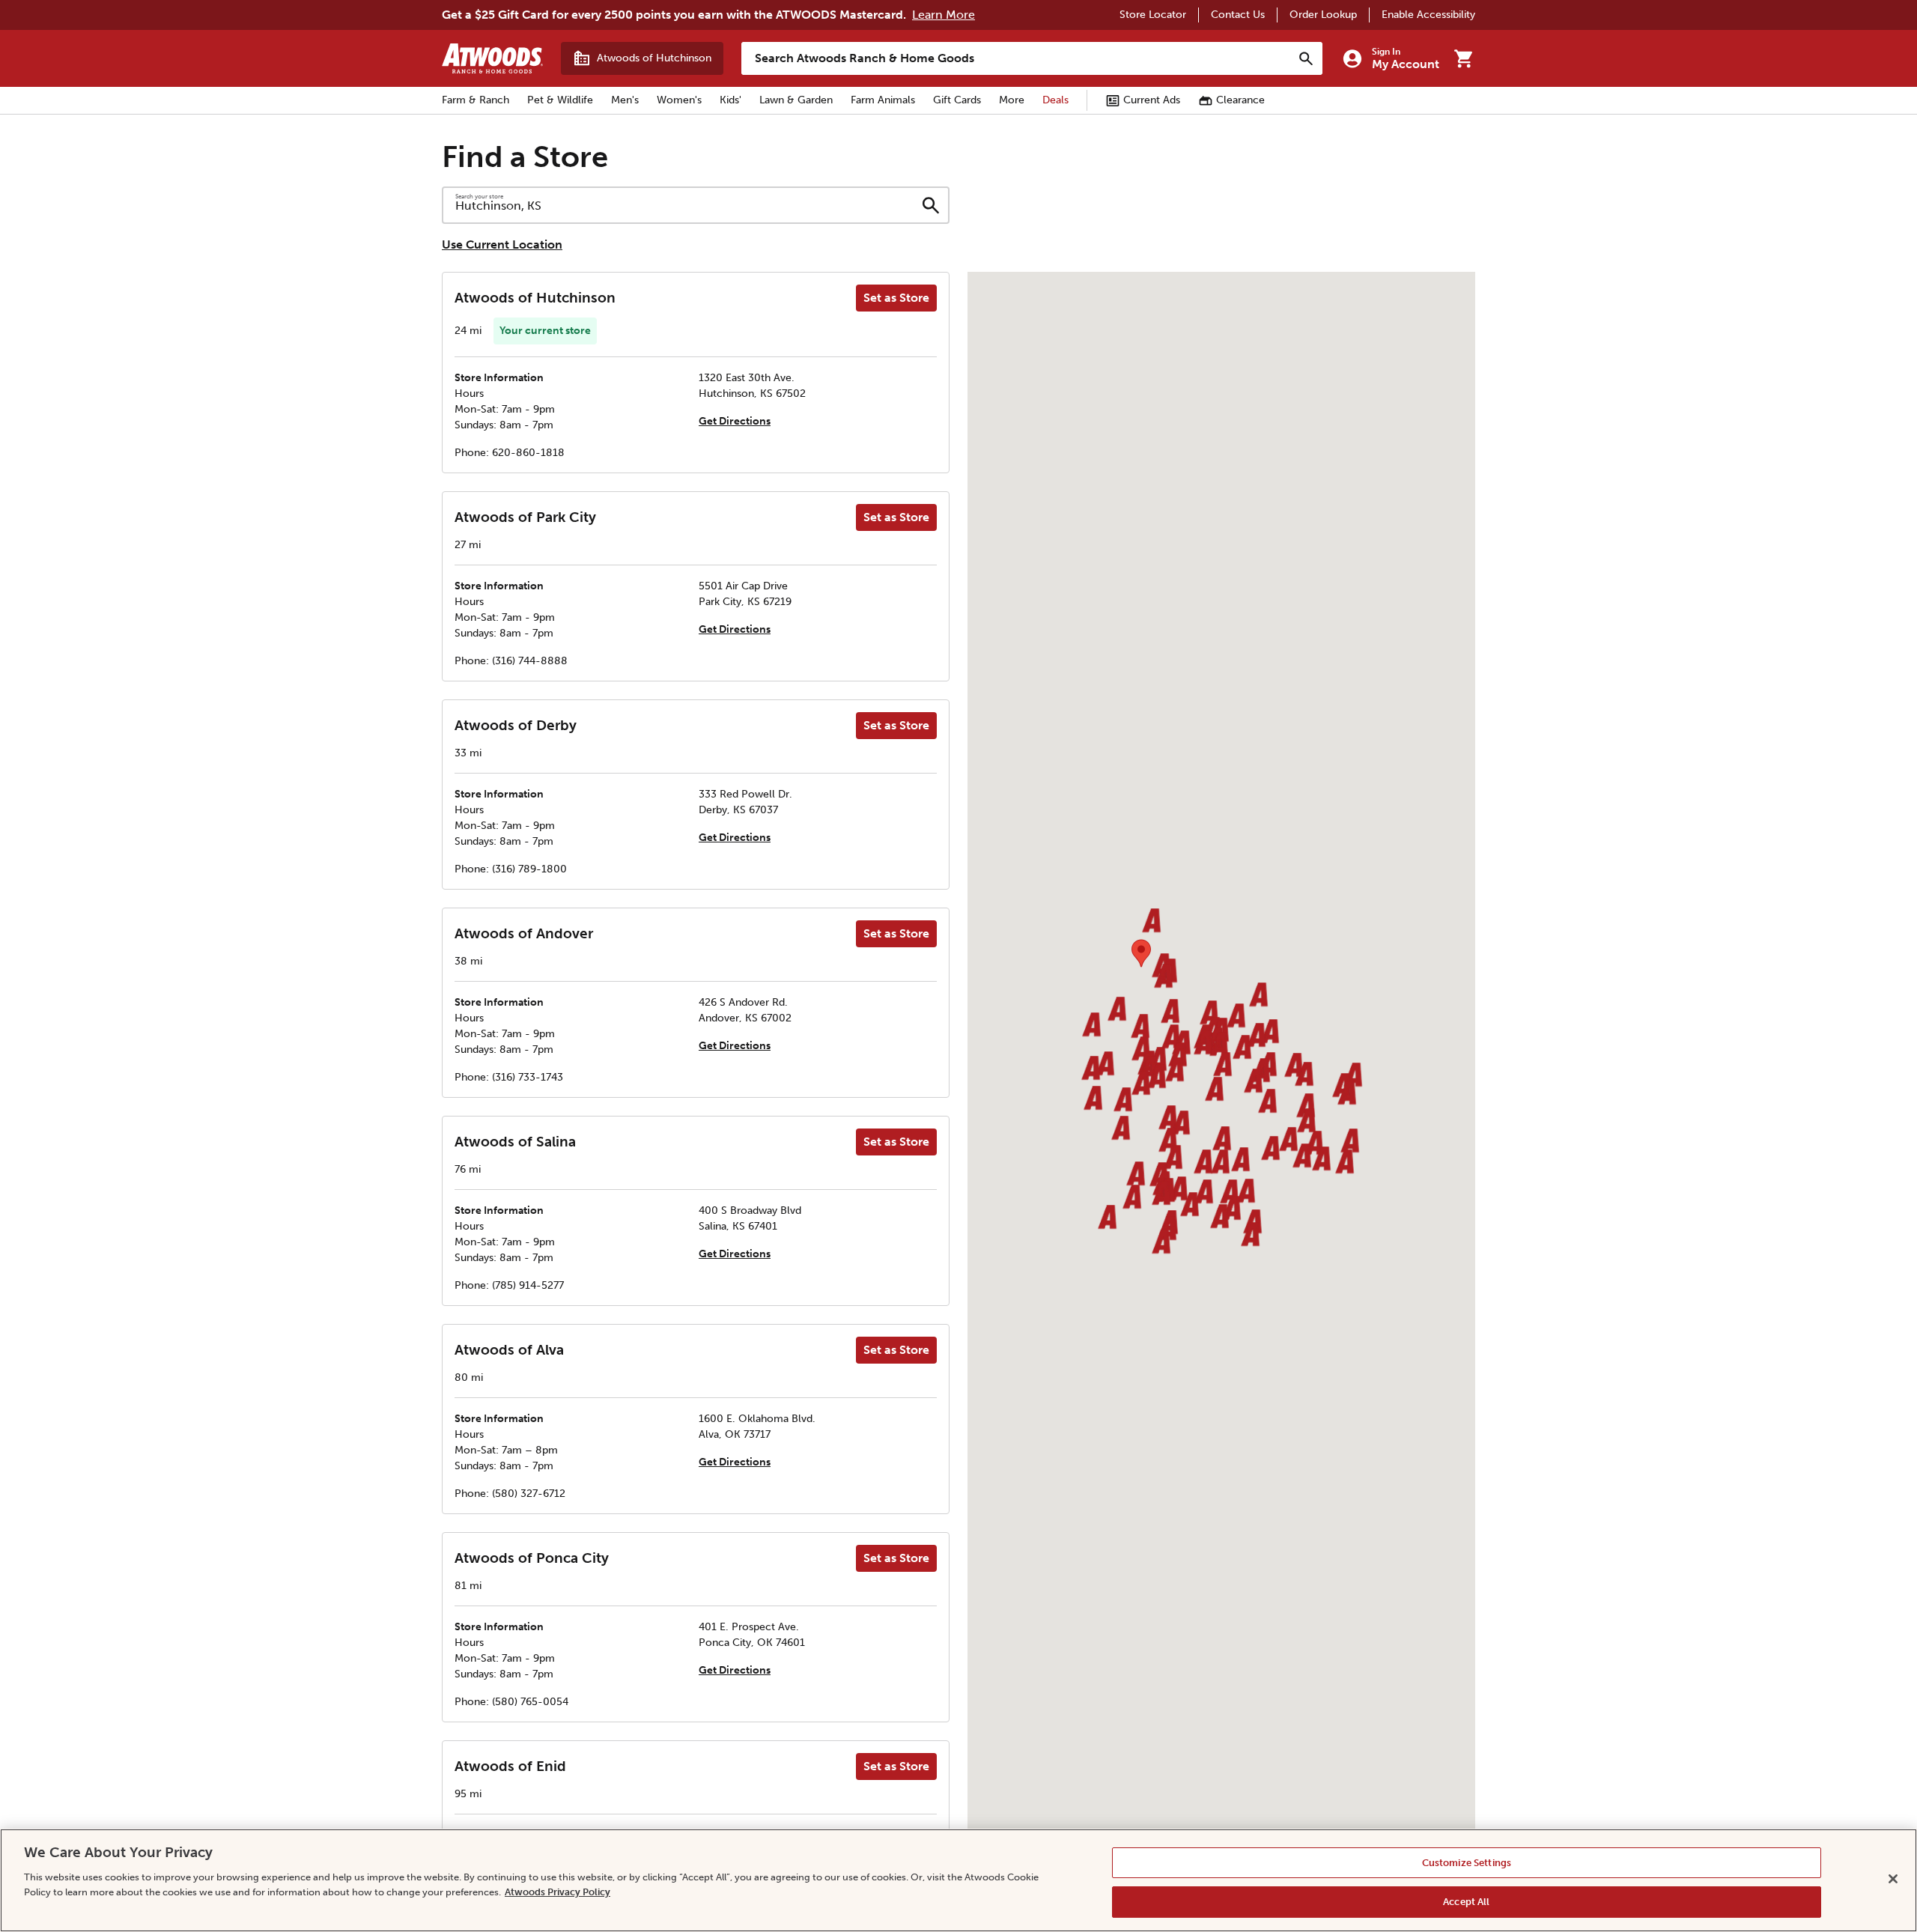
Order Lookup (1323, 15)
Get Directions (735, 421)
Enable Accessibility (1428, 15)
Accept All (1466, 1901)
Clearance (1240, 100)
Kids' (730, 100)
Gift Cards (957, 100)
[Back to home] (492, 58)
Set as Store (896, 298)
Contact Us (1238, 15)
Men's (625, 100)
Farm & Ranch (476, 100)
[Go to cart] (1463, 58)
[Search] (1306, 58)
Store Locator (1153, 15)
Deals (1055, 100)
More (1012, 100)
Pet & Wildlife (560, 100)
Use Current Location (502, 244)
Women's (679, 100)
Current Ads (1152, 100)
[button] (1140, 1027)
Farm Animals (883, 100)
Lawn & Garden (796, 100)
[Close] (1893, 1879)
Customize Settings (1467, 1863)
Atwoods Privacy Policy (558, 1891)
